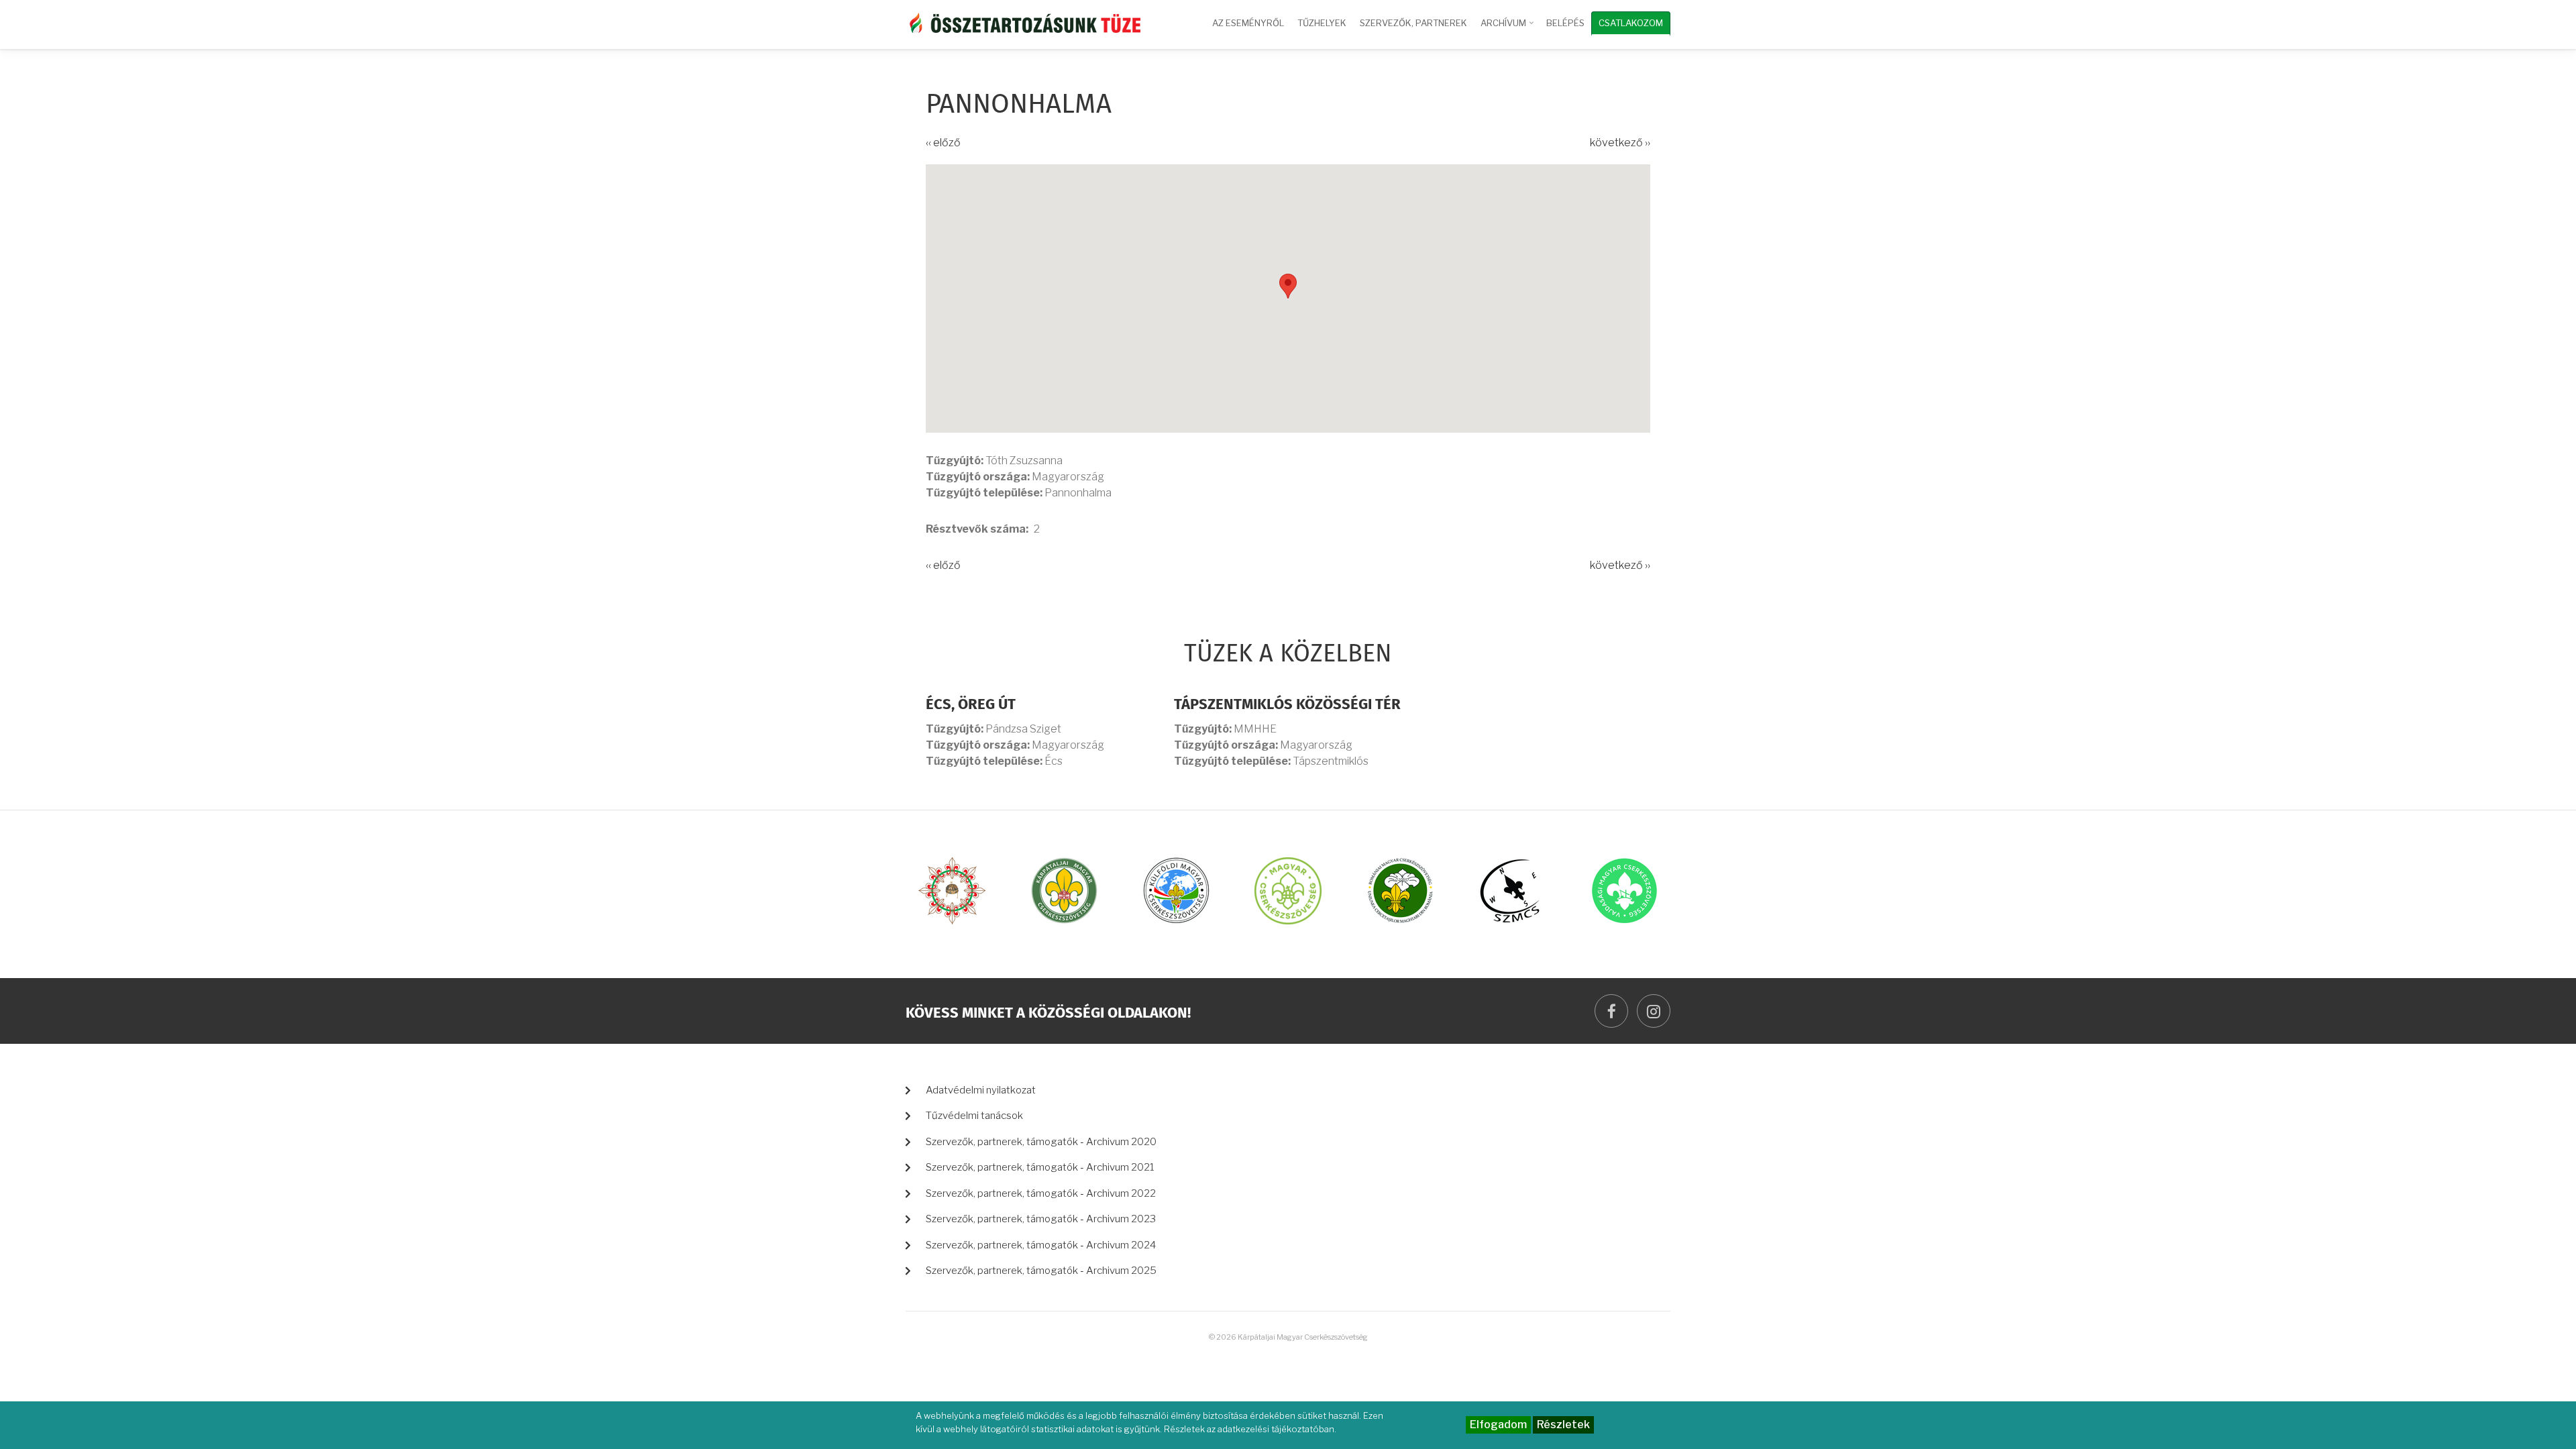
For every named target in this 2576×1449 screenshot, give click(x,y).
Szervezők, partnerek (1413, 23)
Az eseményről (1248, 23)
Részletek (1563, 1425)
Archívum (1508, 29)
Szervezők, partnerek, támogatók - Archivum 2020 (1041, 1142)
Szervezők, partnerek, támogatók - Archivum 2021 (1040, 1167)
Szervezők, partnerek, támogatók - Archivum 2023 (1041, 1219)
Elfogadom (1498, 1425)
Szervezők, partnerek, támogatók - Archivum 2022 (1041, 1193)
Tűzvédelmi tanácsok (974, 1116)
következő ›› (1620, 143)
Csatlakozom (1631, 23)
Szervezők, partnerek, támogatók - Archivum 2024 (1041, 1245)
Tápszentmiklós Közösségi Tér (1287, 705)
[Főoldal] (1023, 22)
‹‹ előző (943, 143)
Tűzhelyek (1322, 23)
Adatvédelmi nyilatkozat (981, 1090)
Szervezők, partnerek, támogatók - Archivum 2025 (1041, 1271)
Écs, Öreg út (971, 705)
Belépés (1565, 23)
